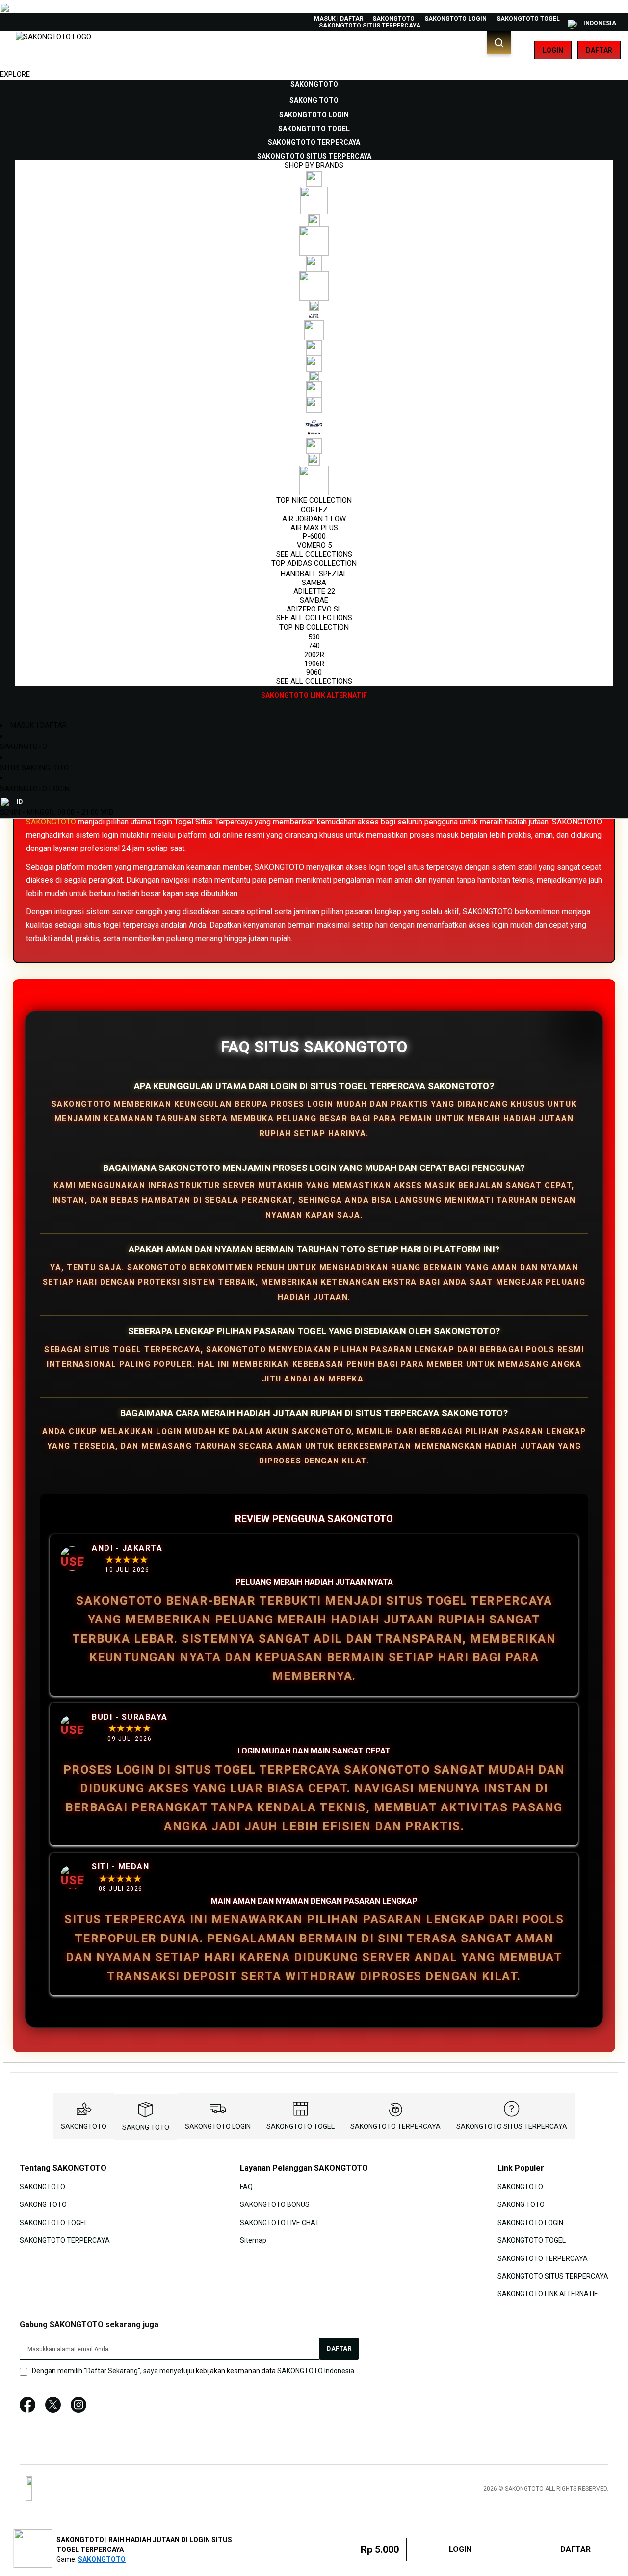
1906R (314, 664)
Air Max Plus (314, 528)
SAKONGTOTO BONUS (275, 2204)
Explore (15, 74)
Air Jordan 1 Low (314, 519)
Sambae (314, 600)
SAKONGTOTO (393, 19)
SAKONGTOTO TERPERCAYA (395, 2126)
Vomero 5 (314, 545)
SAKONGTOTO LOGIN (456, 19)
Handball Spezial (314, 574)
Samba (314, 583)
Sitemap (253, 2240)
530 (314, 637)
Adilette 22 (314, 591)
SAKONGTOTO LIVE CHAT (280, 2222)
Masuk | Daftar (339, 19)
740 (314, 646)
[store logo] (53, 50)
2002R (314, 655)
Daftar (599, 50)
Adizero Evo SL (314, 609)
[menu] (314, 390)
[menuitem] (314, 84)
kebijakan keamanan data (236, 2371)
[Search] (499, 43)
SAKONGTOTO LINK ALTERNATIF (548, 2294)
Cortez (314, 510)
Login (553, 50)
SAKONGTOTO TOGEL (528, 19)
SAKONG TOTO (146, 2127)
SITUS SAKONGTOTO (34, 768)
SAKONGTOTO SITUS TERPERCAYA (370, 26)
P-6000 (314, 536)
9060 (314, 672)
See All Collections (314, 554)
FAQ (246, 2187)
